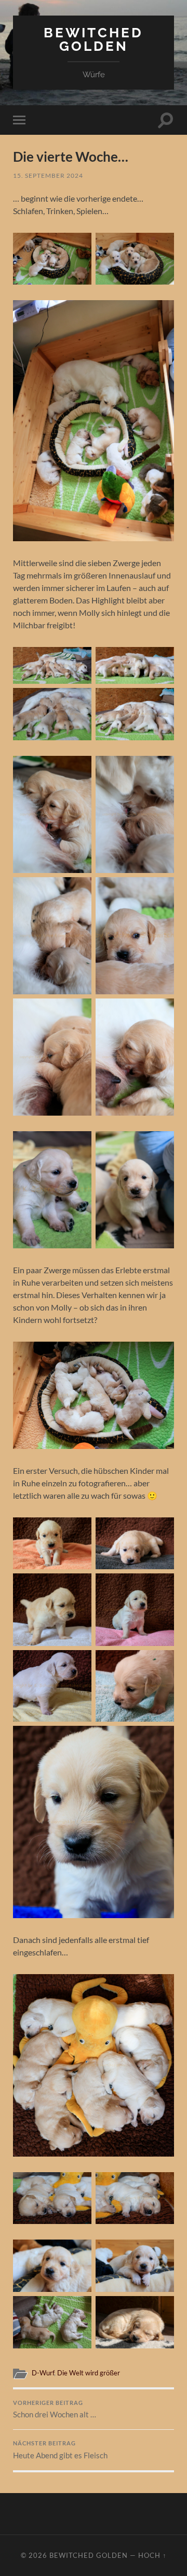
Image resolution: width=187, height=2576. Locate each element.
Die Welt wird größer (89, 2373)
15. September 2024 (48, 175)
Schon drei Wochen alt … (55, 2410)
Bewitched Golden (94, 39)
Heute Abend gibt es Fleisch (60, 2450)
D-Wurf (43, 2373)
